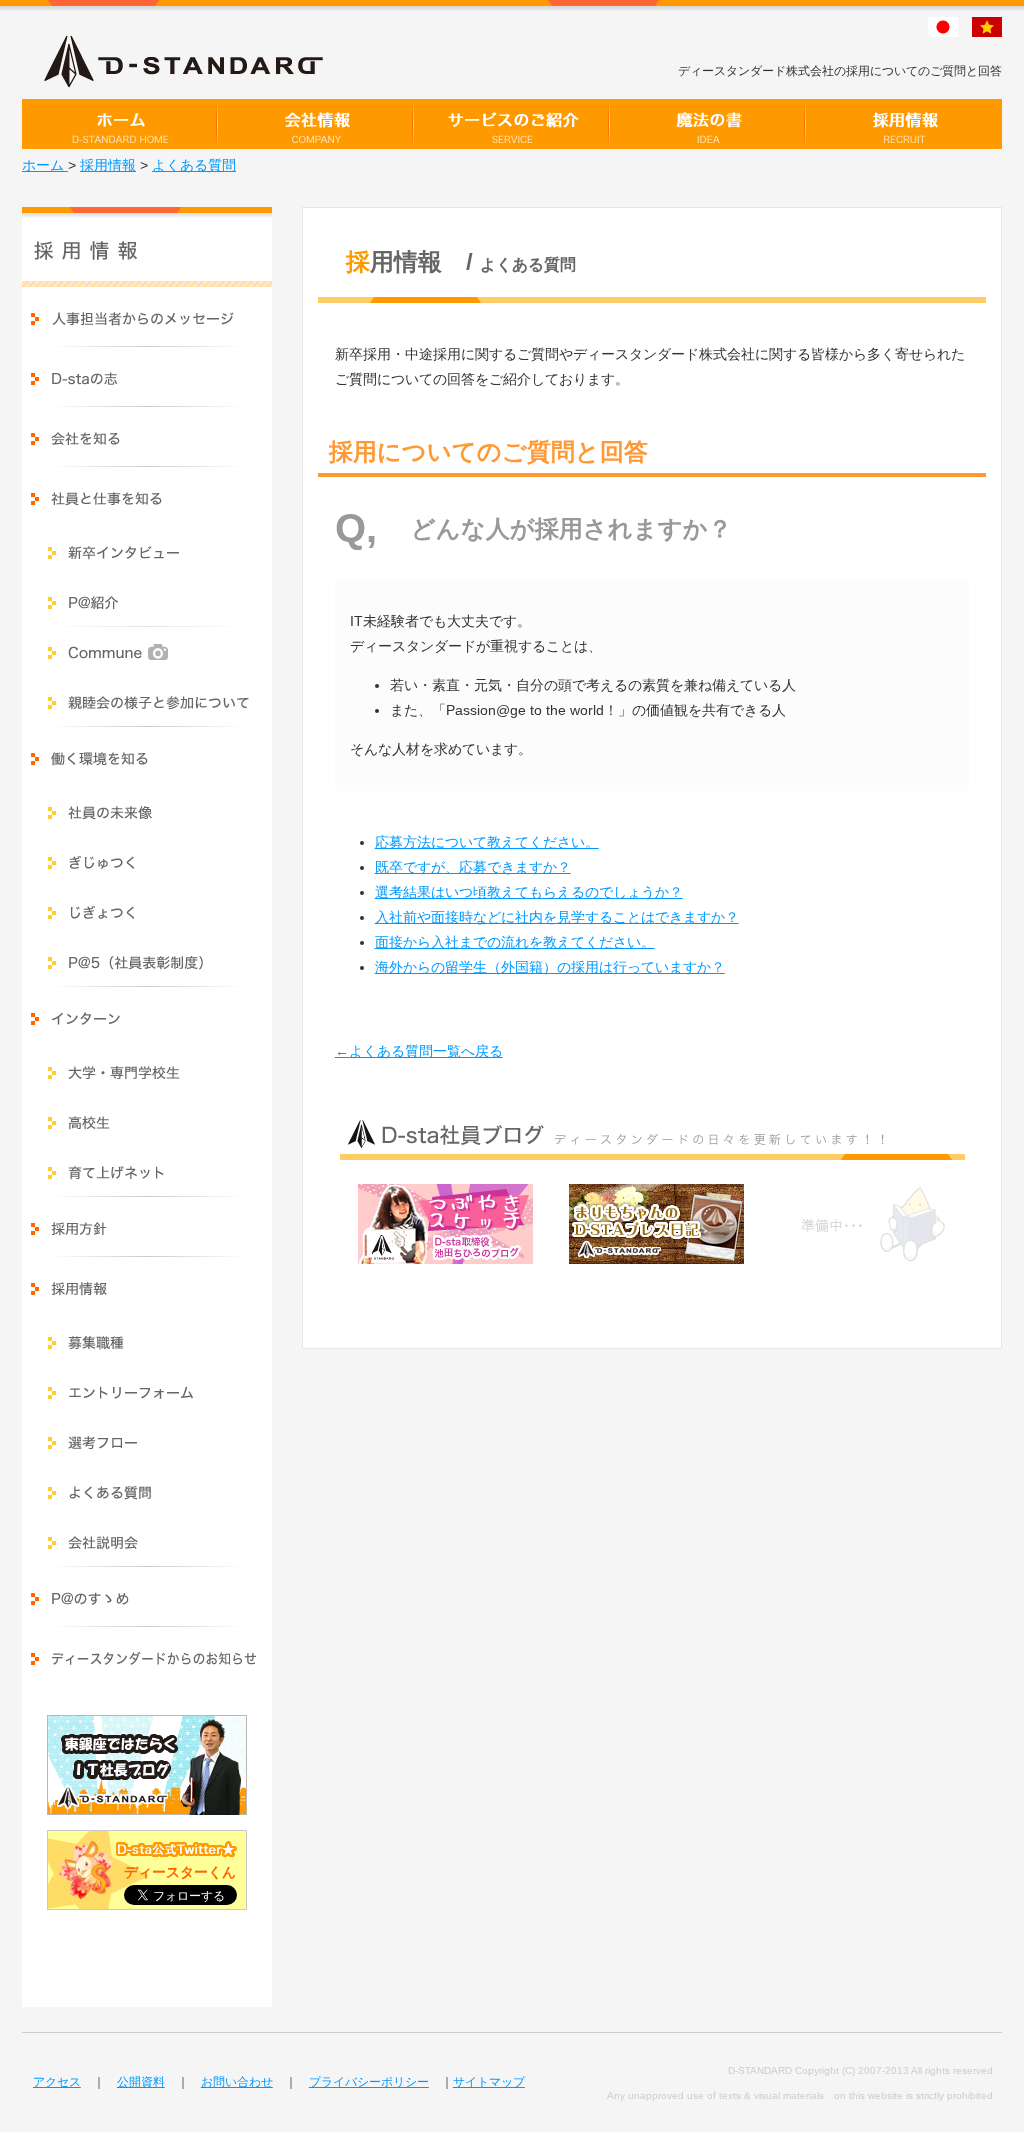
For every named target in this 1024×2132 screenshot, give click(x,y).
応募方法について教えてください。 (487, 842)
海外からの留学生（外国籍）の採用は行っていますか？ (550, 967)
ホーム (45, 165)
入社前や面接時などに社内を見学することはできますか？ (557, 917)
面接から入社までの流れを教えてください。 (515, 942)
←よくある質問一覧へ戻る (419, 1051)
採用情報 (108, 165)
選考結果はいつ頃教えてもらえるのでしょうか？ (529, 892)
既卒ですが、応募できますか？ (473, 867)
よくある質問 (194, 165)
